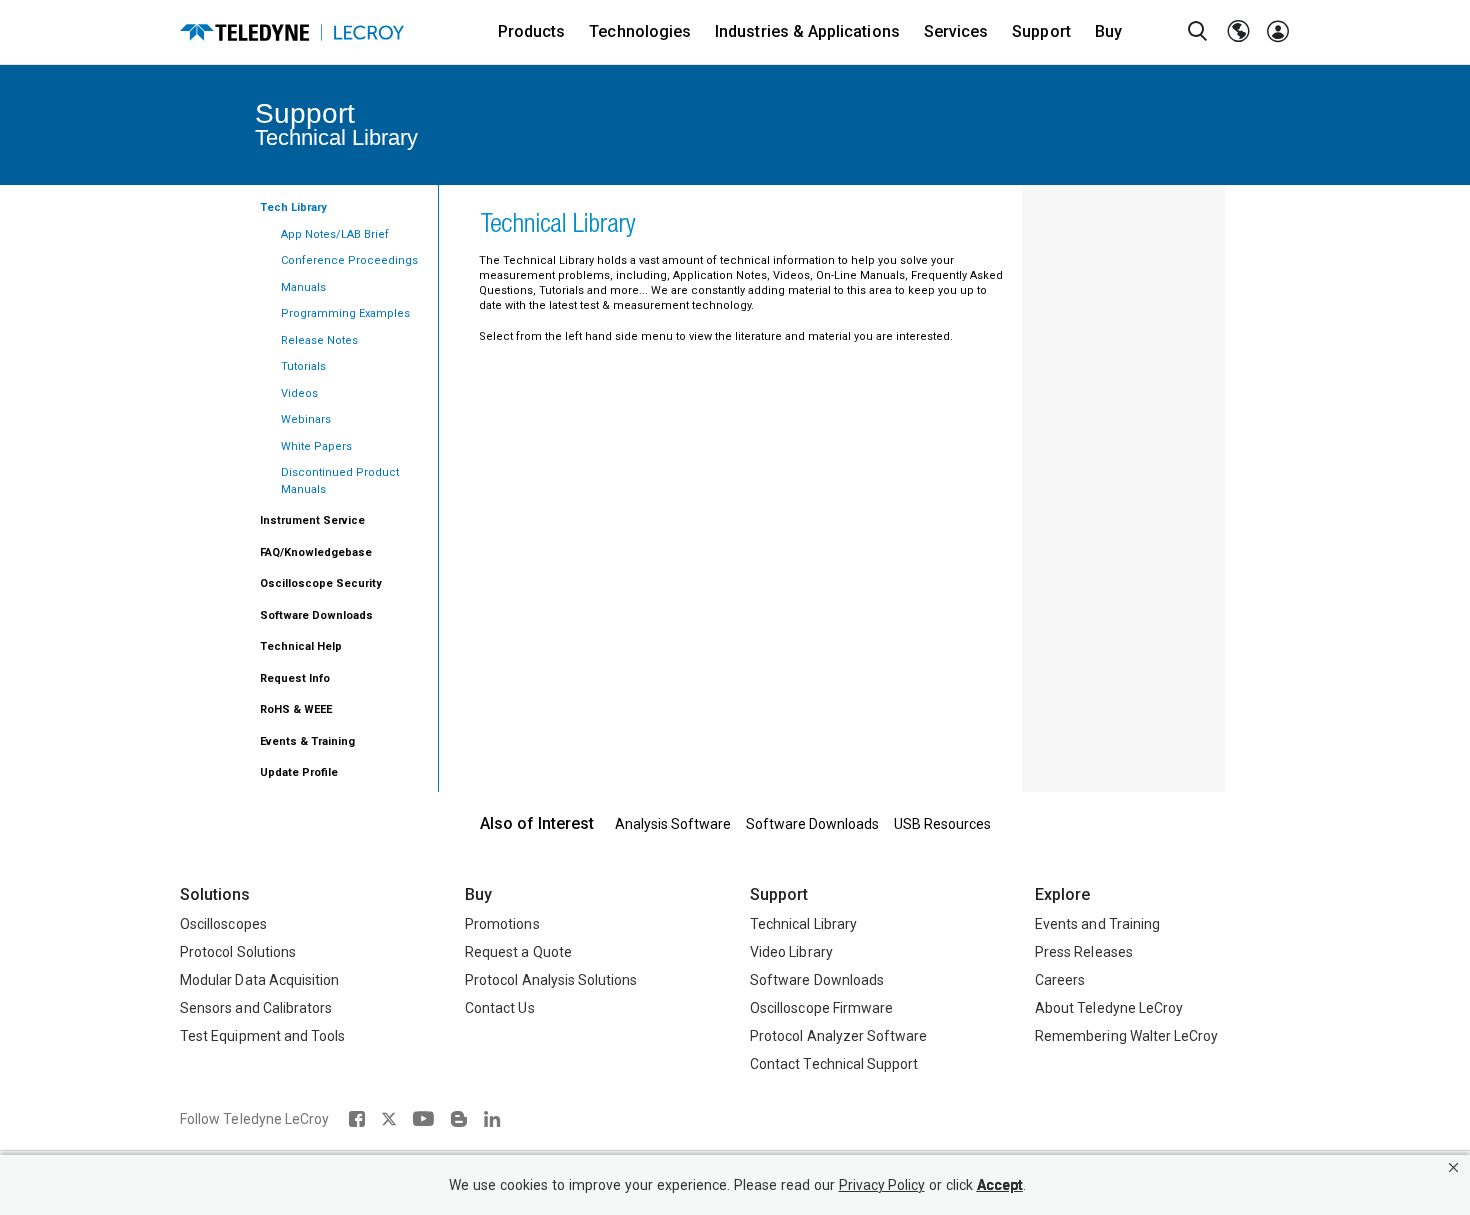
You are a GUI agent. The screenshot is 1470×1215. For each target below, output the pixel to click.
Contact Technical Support (834, 1064)
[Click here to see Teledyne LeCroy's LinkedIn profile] (492, 1119)
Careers (1060, 980)
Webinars (306, 419)
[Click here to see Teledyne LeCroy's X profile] (389, 1119)
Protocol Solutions (238, 952)
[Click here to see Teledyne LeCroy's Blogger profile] (458, 1119)
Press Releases (1084, 952)
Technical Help (301, 646)
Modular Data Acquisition (259, 980)
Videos (299, 393)
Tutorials (303, 366)
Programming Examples (345, 313)
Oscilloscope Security (321, 583)
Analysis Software (673, 824)
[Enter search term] (1198, 32)
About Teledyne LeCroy (1109, 1008)
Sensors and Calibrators (256, 1008)
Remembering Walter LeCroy (1126, 1036)
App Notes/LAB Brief (335, 234)
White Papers (316, 446)
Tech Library (293, 207)
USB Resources (942, 824)
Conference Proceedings (349, 260)
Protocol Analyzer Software (838, 1036)
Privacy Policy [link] (882, 1185)
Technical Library (803, 924)
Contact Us (500, 1008)
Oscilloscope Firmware (821, 1008)
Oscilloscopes (223, 924)
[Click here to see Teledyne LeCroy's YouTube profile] (423, 1119)
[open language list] (1238, 32)
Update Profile (299, 772)
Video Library (791, 952)
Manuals (303, 287)
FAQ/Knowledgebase (316, 552)
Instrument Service (312, 520)
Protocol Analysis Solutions (551, 980)
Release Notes (319, 340)
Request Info (295, 678)
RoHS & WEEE (296, 709)
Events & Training (307, 741)
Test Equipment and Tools (262, 1036)
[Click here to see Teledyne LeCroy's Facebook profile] (356, 1119)
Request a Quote (518, 952)
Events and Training (1097, 924)
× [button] (1453, 1167)
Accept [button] (1000, 1185)
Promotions (502, 924)
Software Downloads (316, 615)
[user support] (1278, 32)
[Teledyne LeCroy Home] (292, 32)
